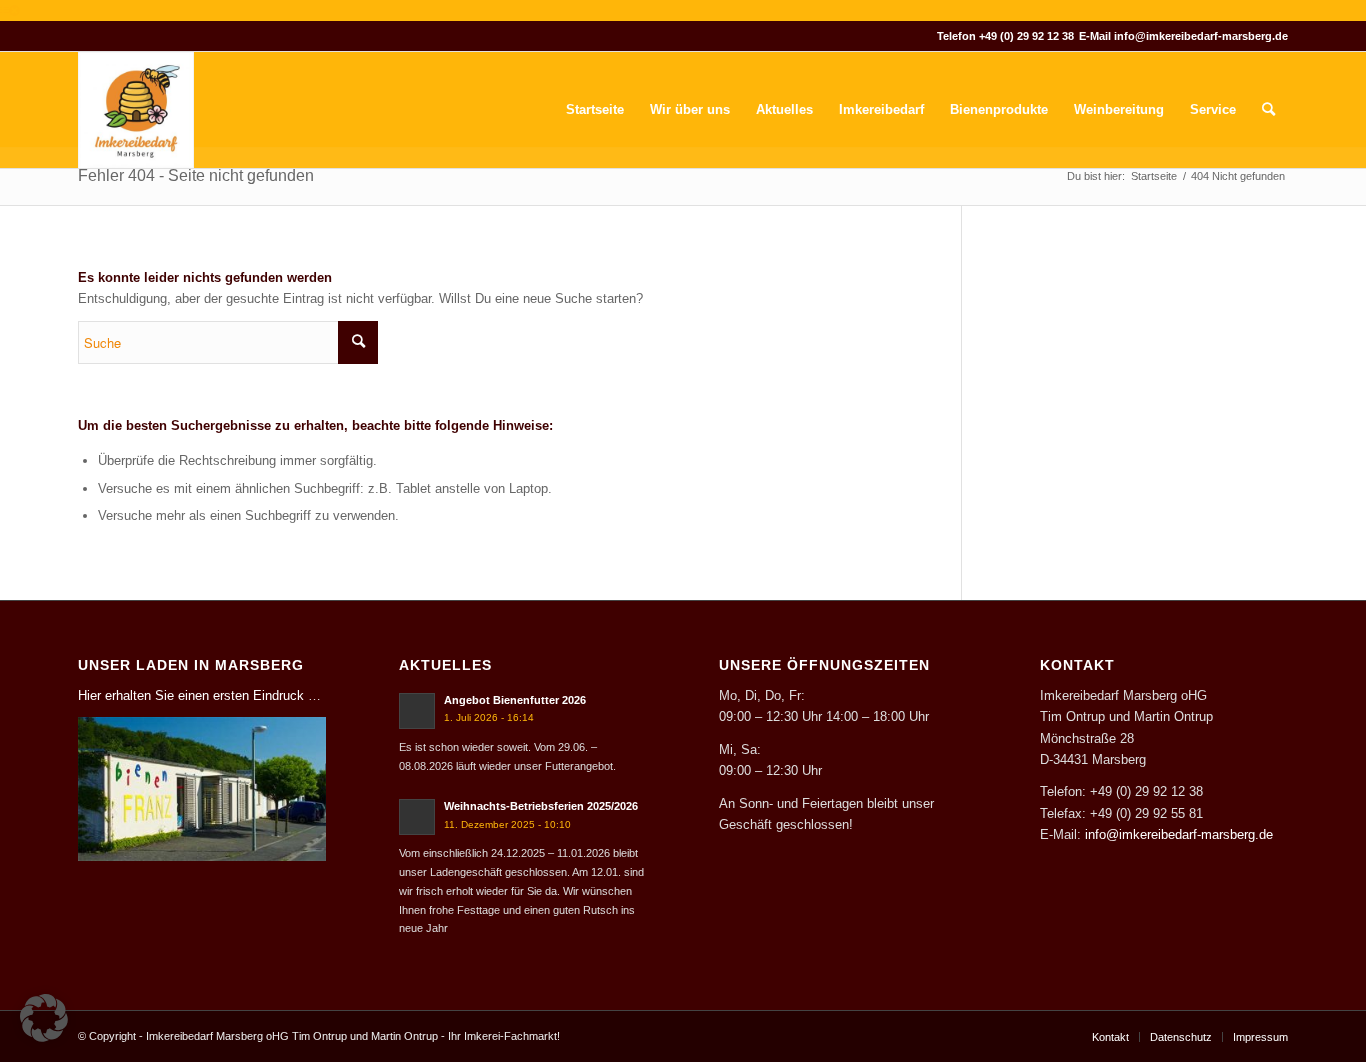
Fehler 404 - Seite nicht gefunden (196, 175)
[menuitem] (595, 110)
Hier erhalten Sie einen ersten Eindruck (191, 695)
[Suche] (1268, 110)
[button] (44, 1018)
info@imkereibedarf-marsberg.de (1201, 36)
